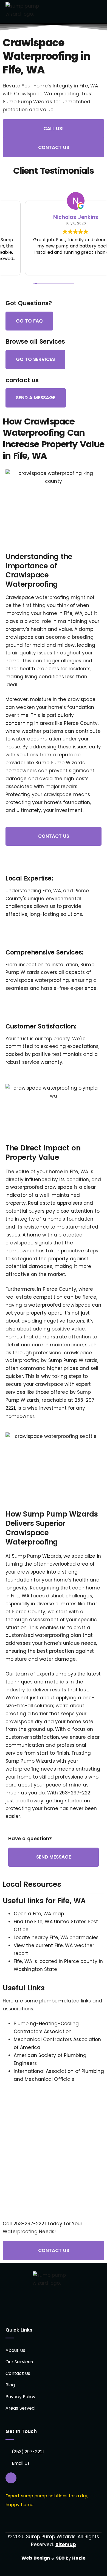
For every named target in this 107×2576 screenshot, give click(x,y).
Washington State (36, 1969)
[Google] (11, 2478)
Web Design (36, 2558)
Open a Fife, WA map (39, 1914)
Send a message (36, 398)
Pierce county (81, 1961)
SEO (60, 2558)
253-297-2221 (75, 1793)
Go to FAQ (29, 321)
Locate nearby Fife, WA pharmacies (56, 1937)
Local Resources (32, 1884)
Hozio (79, 2558)
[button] (99, 12)
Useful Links (24, 1988)
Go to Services (35, 359)
